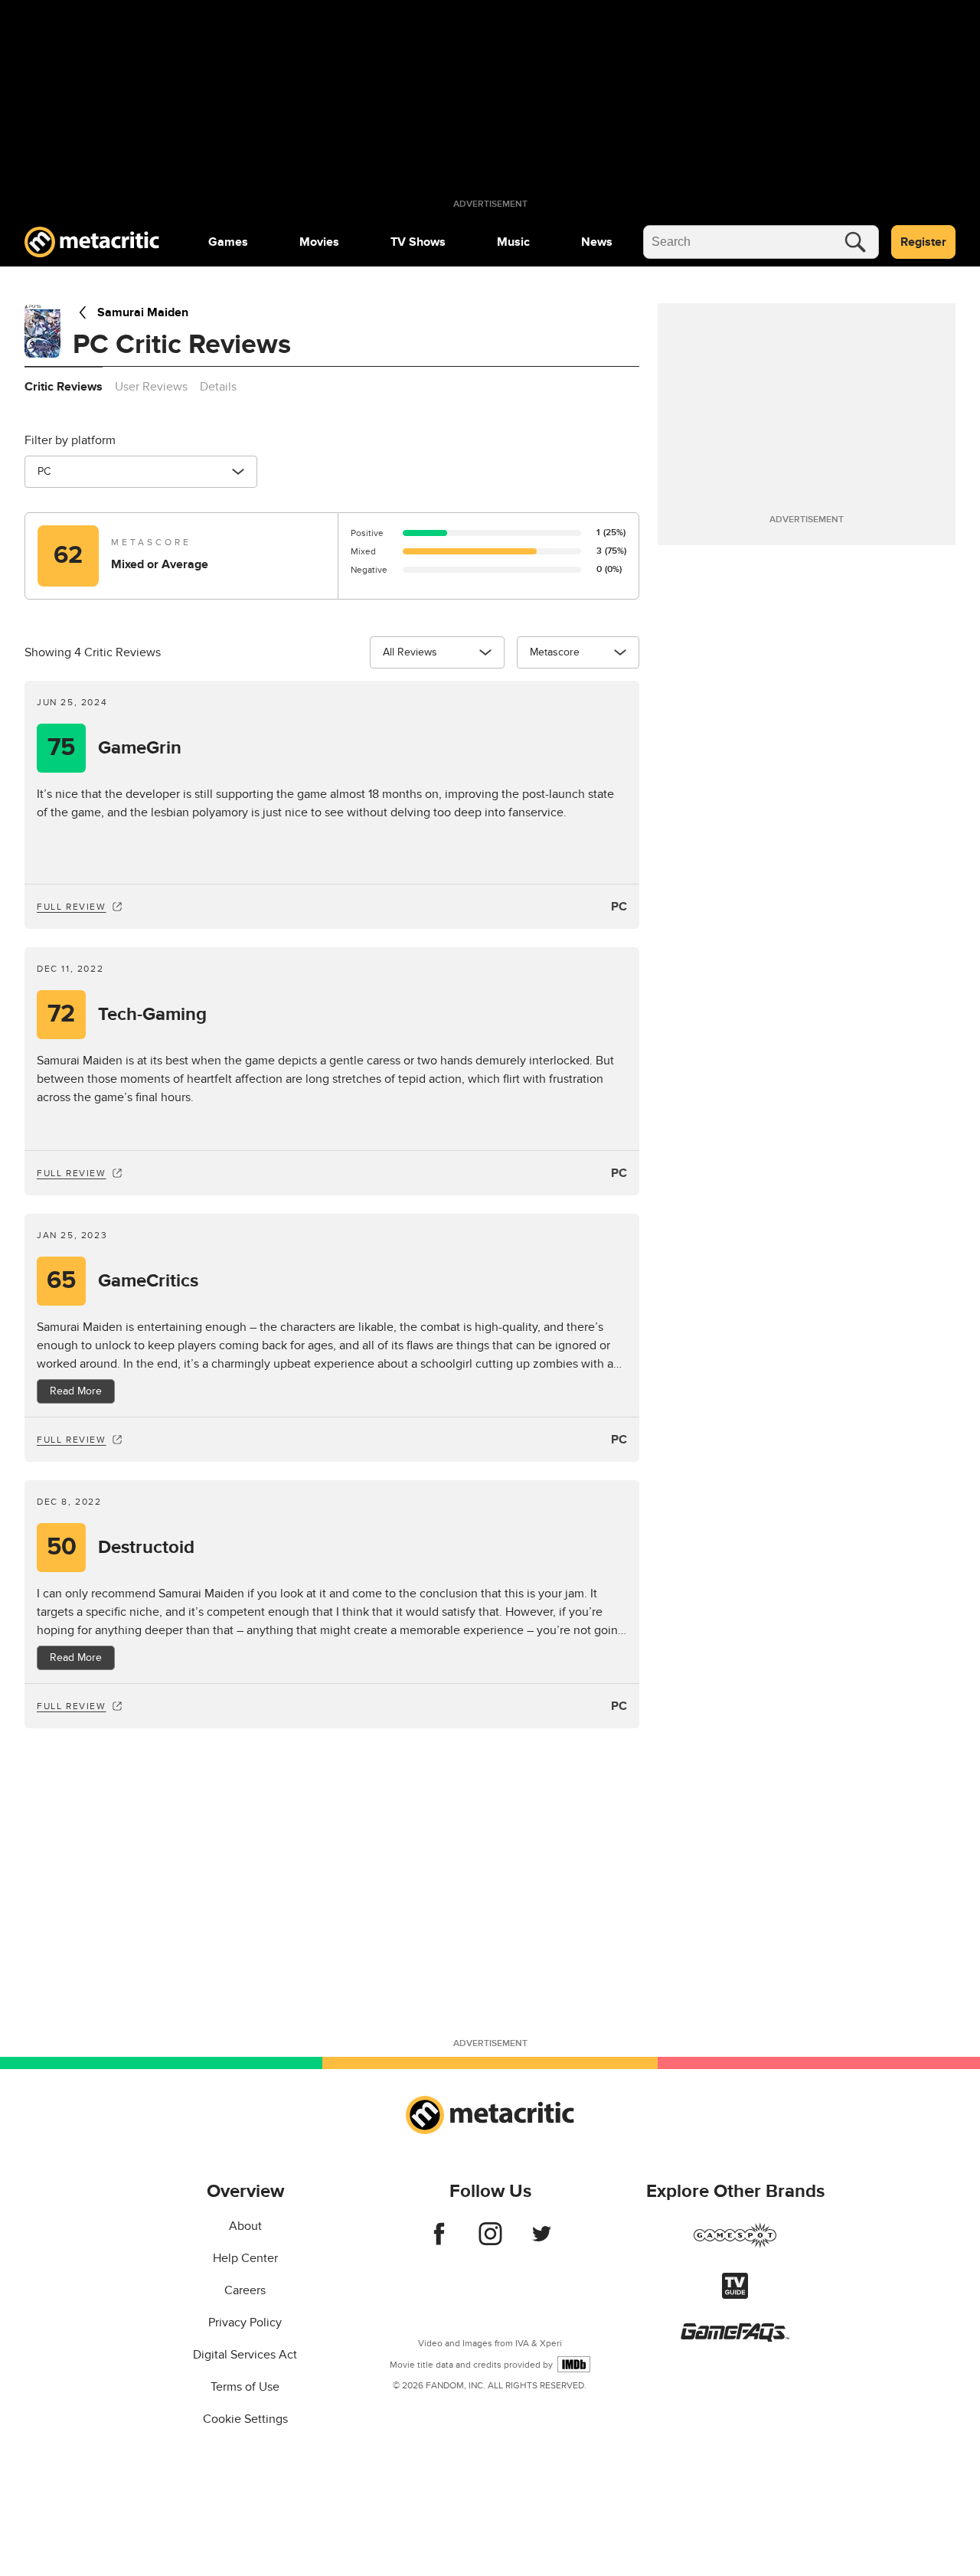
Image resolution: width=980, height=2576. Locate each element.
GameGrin (114, 748)
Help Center (245, 2258)
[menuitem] (228, 242)
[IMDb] (574, 2364)
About (245, 2226)
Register (923, 242)
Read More (76, 1391)
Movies (319, 242)
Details (218, 387)
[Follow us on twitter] (542, 2241)
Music (513, 242)
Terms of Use (245, 2387)
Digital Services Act (245, 2355)
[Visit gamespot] (735, 2244)
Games (228, 242)
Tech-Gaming (127, 1014)
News (597, 242)
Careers (245, 2290)
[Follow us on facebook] (439, 2241)
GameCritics (122, 1281)
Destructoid (121, 1547)
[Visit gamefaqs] (735, 2338)
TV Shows (418, 242)
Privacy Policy (245, 2323)
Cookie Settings (245, 2419)
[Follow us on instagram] (490, 2241)
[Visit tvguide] (735, 2295)
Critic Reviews (64, 387)
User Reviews (151, 387)
